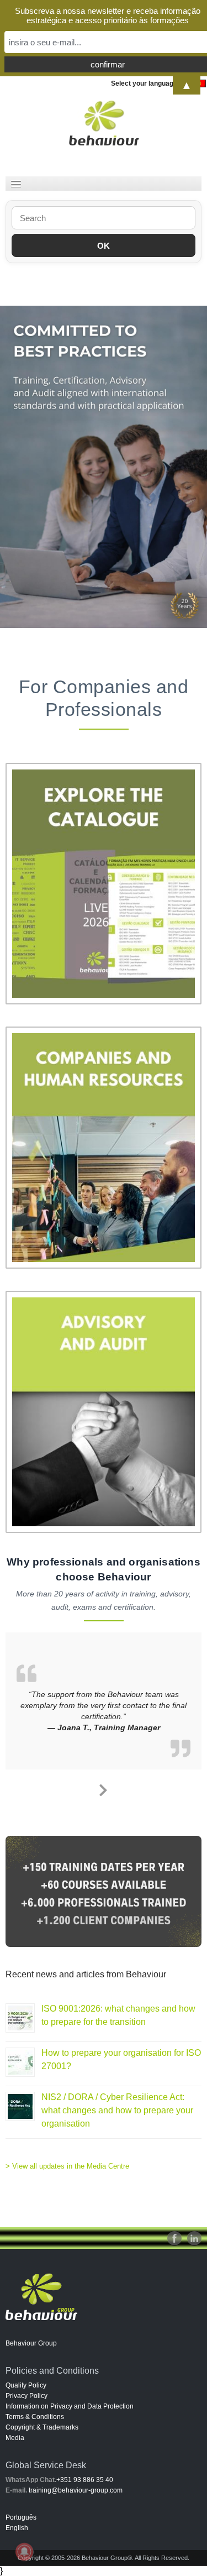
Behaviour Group (31, 2343)
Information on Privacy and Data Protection (70, 2406)
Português (21, 2517)
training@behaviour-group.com (76, 2490)
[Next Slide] (104, 1788)
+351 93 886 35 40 (85, 2480)
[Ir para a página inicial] (104, 123)
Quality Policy (26, 2385)
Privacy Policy (26, 2396)
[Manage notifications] (24, 2552)
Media (15, 2438)
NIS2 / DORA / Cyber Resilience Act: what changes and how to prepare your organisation (117, 2110)
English (17, 2528)
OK (104, 246)
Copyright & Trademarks (42, 2427)
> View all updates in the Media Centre (67, 2166)
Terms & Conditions (35, 2417)
